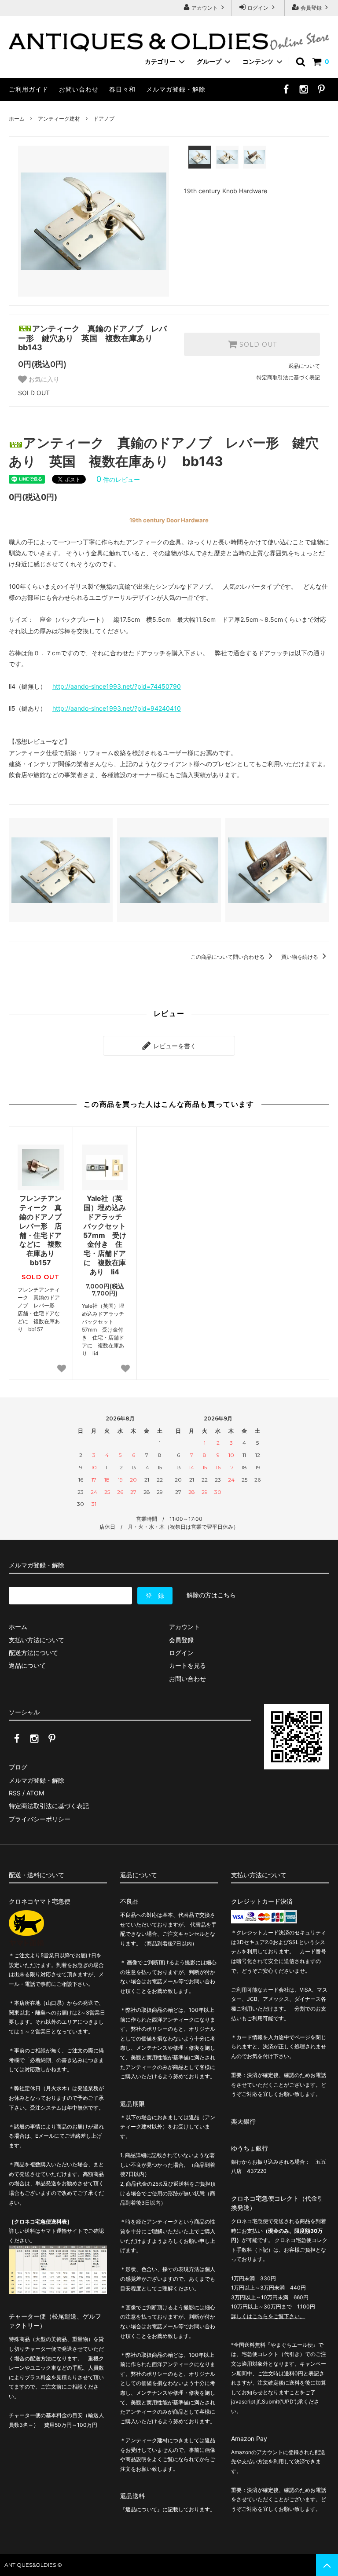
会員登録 (311, 8)
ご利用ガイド (29, 89)
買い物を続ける (300, 957)
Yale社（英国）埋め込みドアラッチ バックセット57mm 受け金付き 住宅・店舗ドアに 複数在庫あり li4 (105, 1235)
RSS (15, 1793)
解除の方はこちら (211, 1595)
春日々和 (122, 89)
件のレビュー (118, 479)
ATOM (35, 1793)
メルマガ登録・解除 (176, 89)
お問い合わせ (79, 89)
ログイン (258, 8)
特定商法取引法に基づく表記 (49, 1806)
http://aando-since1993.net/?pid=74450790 (117, 686)
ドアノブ (104, 119)
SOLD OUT (257, 345)
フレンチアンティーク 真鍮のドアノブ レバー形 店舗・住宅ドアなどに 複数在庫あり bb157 (41, 1230)
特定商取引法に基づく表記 (288, 377)
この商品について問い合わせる (228, 957)
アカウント (205, 8)
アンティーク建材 (59, 119)
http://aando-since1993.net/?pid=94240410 (117, 708)
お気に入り (43, 379)
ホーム (17, 119)
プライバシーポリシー (40, 1819)
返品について (304, 366)
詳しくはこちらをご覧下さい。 (268, 2316)
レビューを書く (174, 1046)
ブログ (18, 1767)
